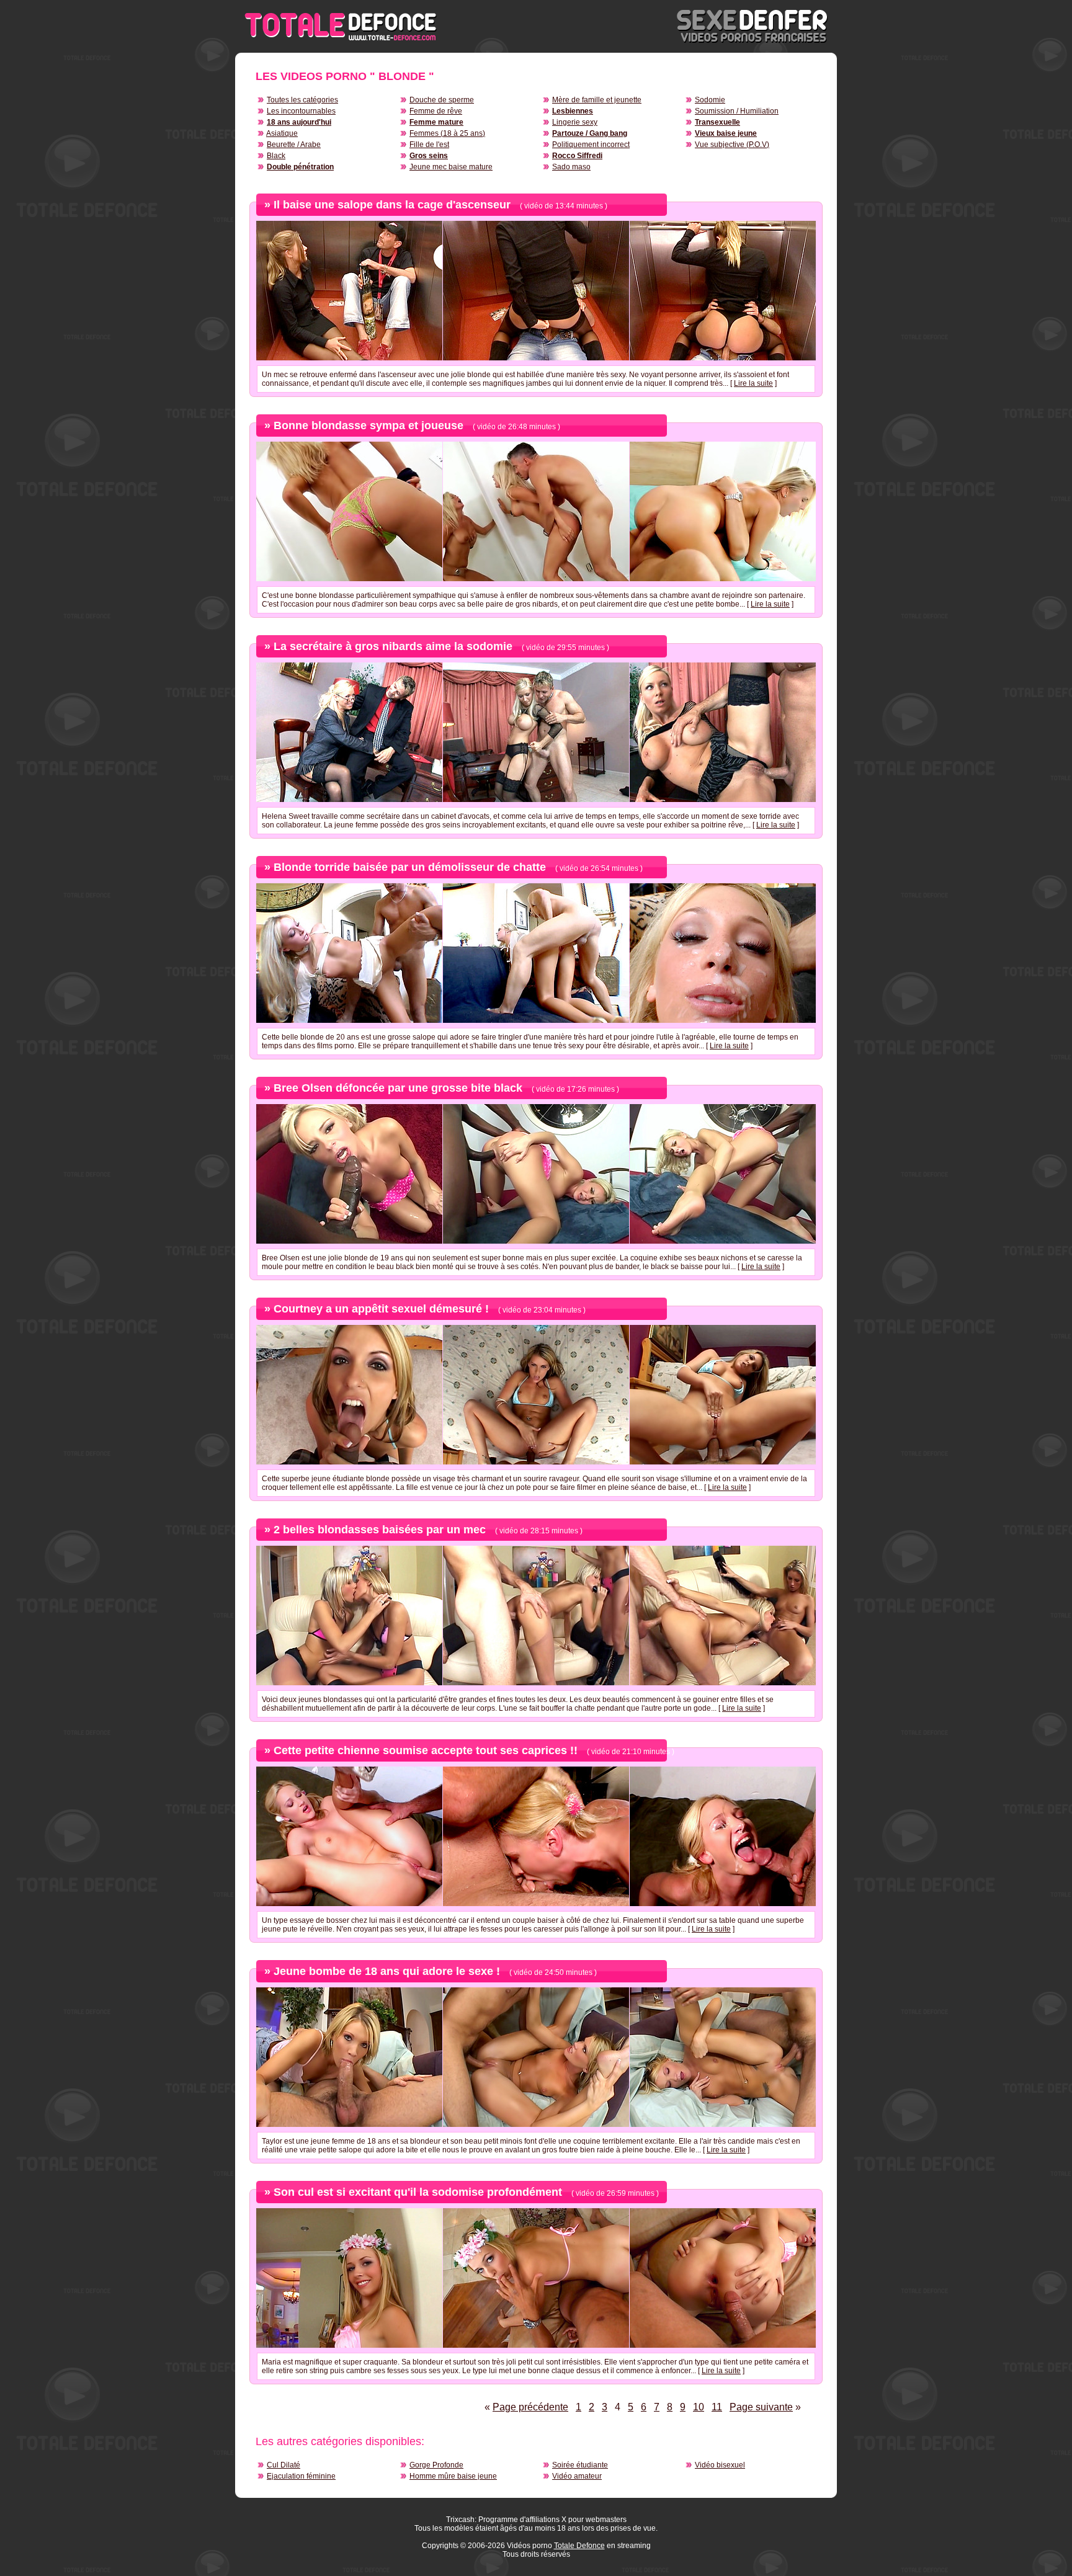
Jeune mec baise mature (451, 167)
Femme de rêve (436, 111)
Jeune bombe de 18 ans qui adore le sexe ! (387, 1971)
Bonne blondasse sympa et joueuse (368, 426)
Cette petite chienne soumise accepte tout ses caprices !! (426, 1750)
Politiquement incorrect (591, 145)
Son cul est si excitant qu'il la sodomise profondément (418, 2192)
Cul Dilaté (284, 2465)
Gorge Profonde (436, 2465)
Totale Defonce (579, 2546)
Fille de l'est (429, 145)
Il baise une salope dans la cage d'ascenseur (392, 205)
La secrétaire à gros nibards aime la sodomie (393, 646)
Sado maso (571, 167)
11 (717, 2407)
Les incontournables (301, 111)
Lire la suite (753, 383)
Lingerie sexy (575, 122)
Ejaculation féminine (301, 2476)
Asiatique (282, 133)
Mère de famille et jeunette (597, 100)
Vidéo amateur (577, 2476)
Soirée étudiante (580, 2465)
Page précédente (530, 2407)
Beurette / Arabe (294, 145)
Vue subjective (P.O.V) (732, 145)
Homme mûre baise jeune (453, 2476)
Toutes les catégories (302, 100)
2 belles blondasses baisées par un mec (380, 1530)
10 (699, 2407)
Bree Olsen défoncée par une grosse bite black (398, 1088)
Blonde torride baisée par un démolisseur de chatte (410, 867)
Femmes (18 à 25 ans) (447, 133)
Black (276, 156)
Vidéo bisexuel (720, 2465)
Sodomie (710, 100)
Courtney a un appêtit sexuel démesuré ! (381, 1309)
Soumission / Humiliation (737, 111)
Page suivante (761, 2407)
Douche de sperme (442, 100)
